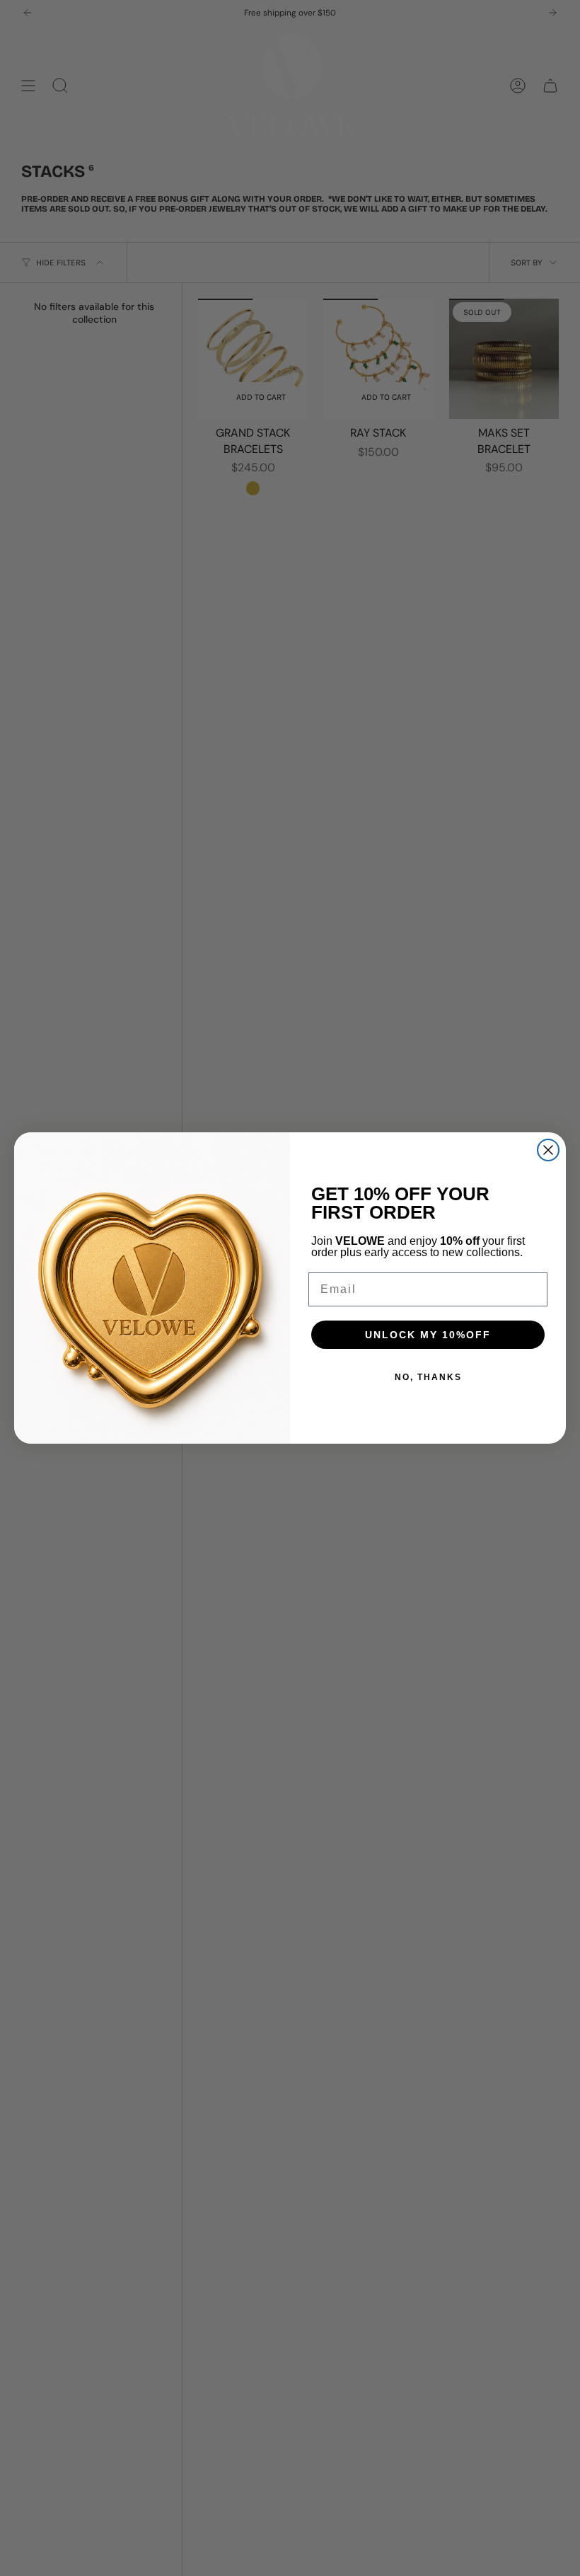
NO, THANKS (428, 1377)
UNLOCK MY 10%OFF (428, 1335)
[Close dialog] (548, 1150)
